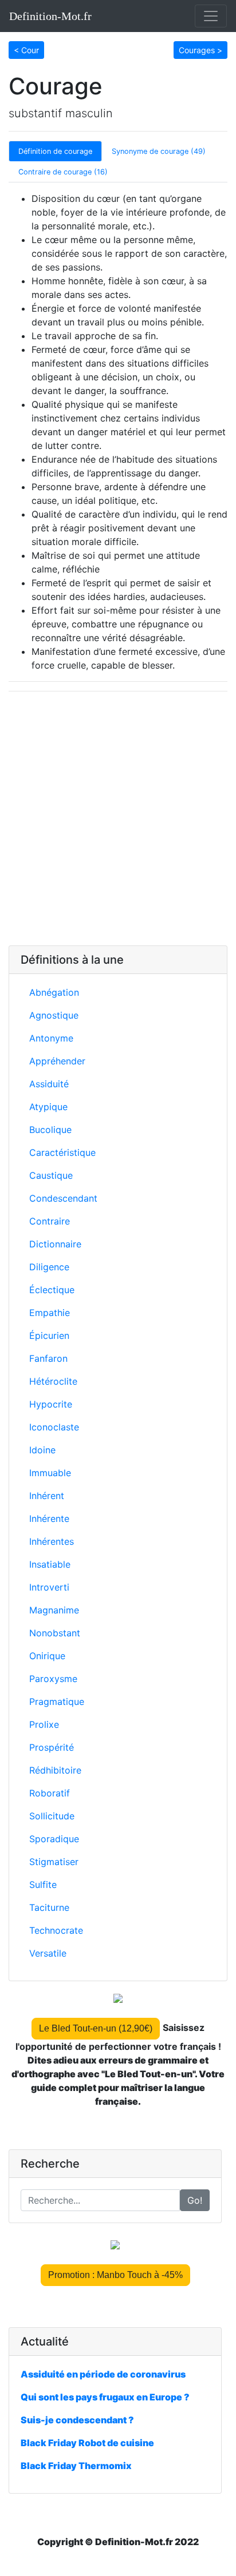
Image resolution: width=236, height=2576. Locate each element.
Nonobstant (55, 1633)
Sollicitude (52, 1816)
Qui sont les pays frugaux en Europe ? (105, 2397)
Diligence (49, 1267)
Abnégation (54, 992)
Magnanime (54, 1610)
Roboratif (50, 1793)
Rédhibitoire (55, 1770)
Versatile (48, 1953)
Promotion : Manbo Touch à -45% (115, 2275)
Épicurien (49, 1335)
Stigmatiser (54, 1862)
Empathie (50, 1313)
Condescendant (63, 1198)
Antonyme (51, 1038)
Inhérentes (52, 1541)
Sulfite (43, 1885)
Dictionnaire (55, 1244)
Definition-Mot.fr (50, 16)
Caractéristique (62, 1152)
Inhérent (47, 1496)
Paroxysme (53, 1679)
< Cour (26, 50)
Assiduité (49, 1084)
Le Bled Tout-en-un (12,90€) (96, 2028)
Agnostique (54, 1015)
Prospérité (52, 1747)
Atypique (48, 1107)
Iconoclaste (54, 1427)
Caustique (51, 1175)
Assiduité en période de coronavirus (103, 2374)
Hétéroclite (53, 1381)
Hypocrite (51, 1404)
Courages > (200, 50)
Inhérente (49, 1518)
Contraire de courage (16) (63, 172)
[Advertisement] (118, 818)
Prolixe (44, 1724)
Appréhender (57, 1061)
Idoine (42, 1450)
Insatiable (50, 1564)
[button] (26, 49)
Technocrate (56, 1930)
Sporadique (54, 1839)
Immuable (50, 1473)
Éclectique (52, 1290)
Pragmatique (57, 1702)
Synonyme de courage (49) (159, 151)
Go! (195, 2200)
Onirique (47, 1656)
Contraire (50, 1221)
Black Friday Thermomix (76, 2466)
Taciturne (49, 1907)
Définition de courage (55, 151)
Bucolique (50, 1130)
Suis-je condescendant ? (77, 2420)
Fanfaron (48, 1358)
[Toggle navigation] (211, 16)
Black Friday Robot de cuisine (87, 2443)
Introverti (49, 1587)
